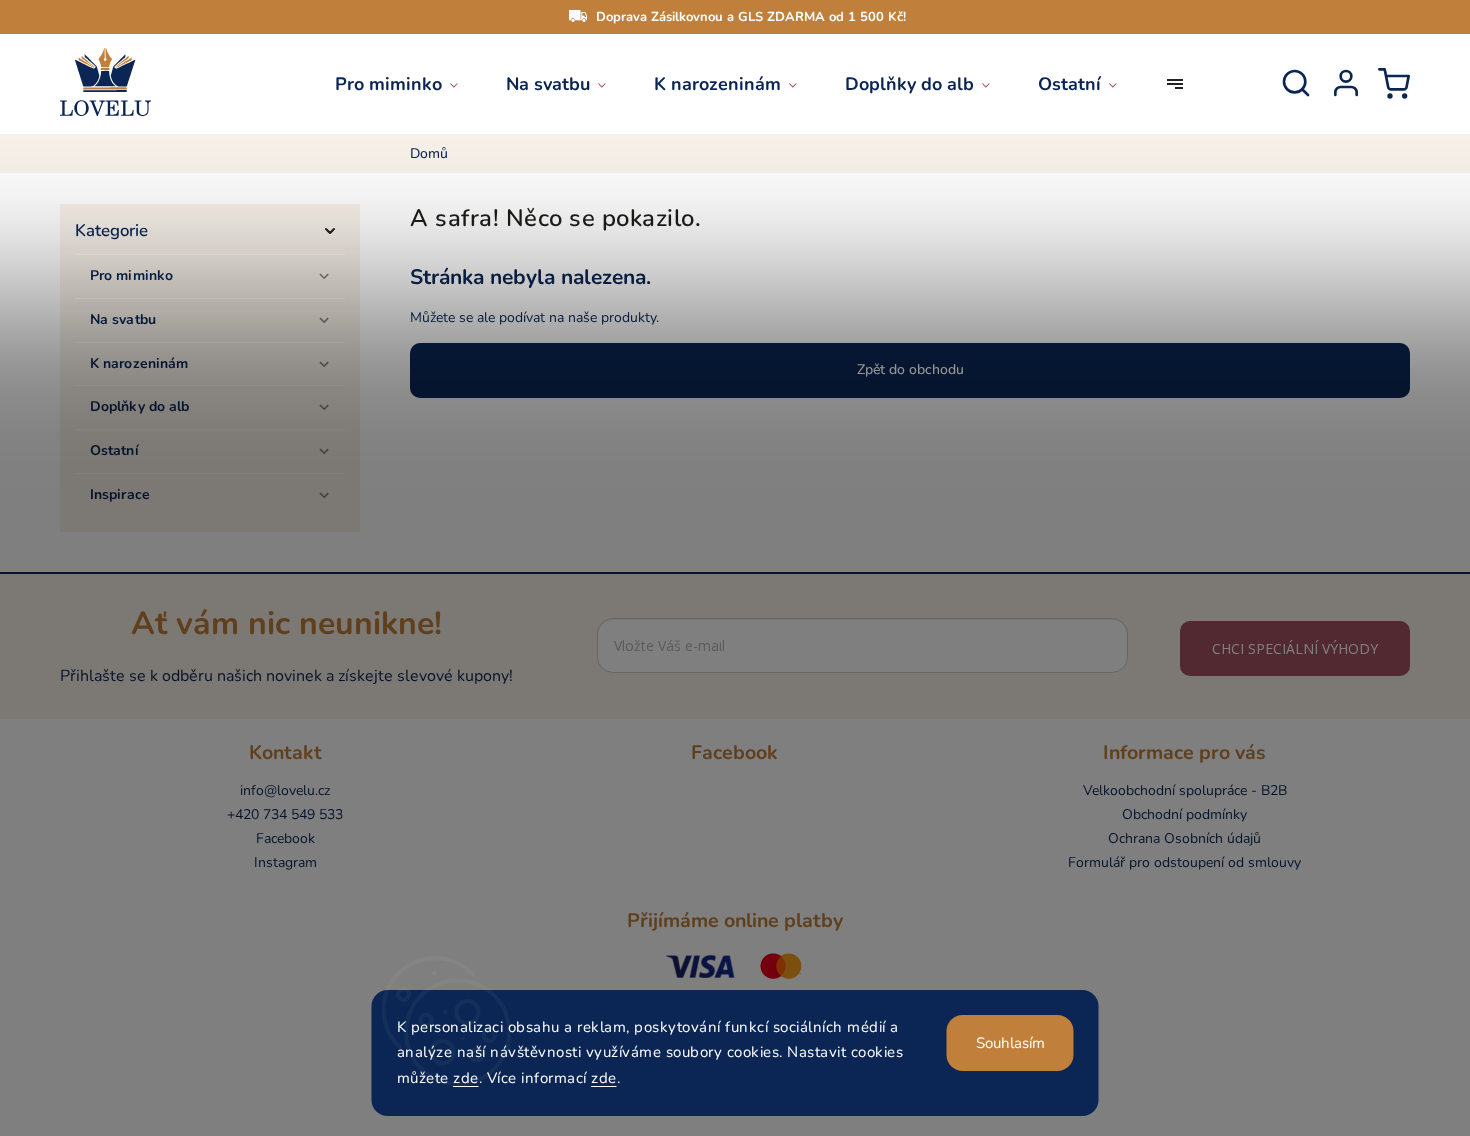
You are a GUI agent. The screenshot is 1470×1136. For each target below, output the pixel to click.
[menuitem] (408, 84)
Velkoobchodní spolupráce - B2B (1185, 790)
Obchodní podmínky (1184, 814)
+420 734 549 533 (285, 814)
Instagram (285, 862)
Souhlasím (1010, 1043)
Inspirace (120, 494)
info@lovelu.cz (285, 790)
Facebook (285, 838)
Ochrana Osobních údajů (1184, 838)
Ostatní (114, 450)
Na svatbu (123, 319)
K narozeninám (139, 363)
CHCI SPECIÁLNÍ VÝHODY (1295, 648)
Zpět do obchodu (910, 369)
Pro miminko (131, 275)
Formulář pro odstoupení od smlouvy (1184, 862)
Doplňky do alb (139, 406)
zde (466, 1078)
